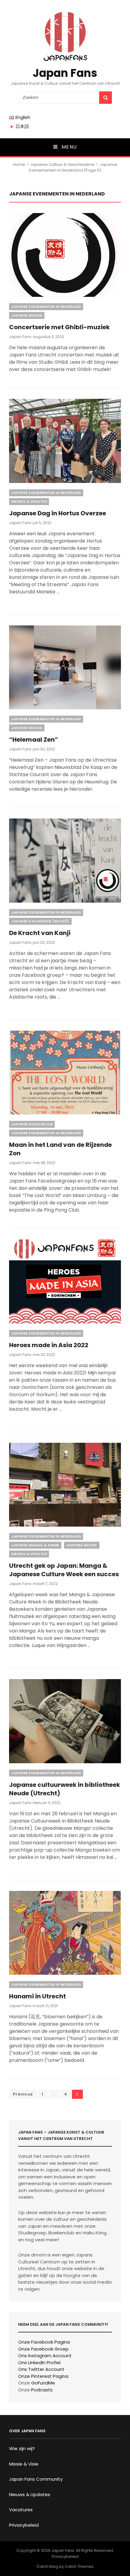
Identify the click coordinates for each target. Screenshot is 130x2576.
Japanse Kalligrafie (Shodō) (40, 921)
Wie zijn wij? (22, 2448)
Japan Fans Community (36, 2479)
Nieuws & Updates (29, 501)
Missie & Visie (24, 2464)
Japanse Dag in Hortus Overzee (58, 513)
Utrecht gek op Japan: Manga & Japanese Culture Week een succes (64, 1570)
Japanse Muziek (27, 315)
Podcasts (42, 2390)
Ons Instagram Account (45, 2356)
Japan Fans (65, 73)
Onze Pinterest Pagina (43, 2376)
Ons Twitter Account (41, 2369)
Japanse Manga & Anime (35, 1545)
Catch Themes (79, 2566)
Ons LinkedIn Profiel (39, 2363)
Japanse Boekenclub (32, 1124)
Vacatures (21, 2510)
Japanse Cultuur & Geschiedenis (62, 164)
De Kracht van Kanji (40, 933)
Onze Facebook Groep (43, 2349)
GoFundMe (43, 2383)
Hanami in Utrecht (37, 1996)
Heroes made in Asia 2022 (49, 1345)
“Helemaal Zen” (34, 740)
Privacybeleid (24, 2525)
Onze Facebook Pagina (44, 2342)
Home (19, 164)
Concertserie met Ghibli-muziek (59, 327)
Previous (23, 2094)
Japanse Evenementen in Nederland (46, 307)
